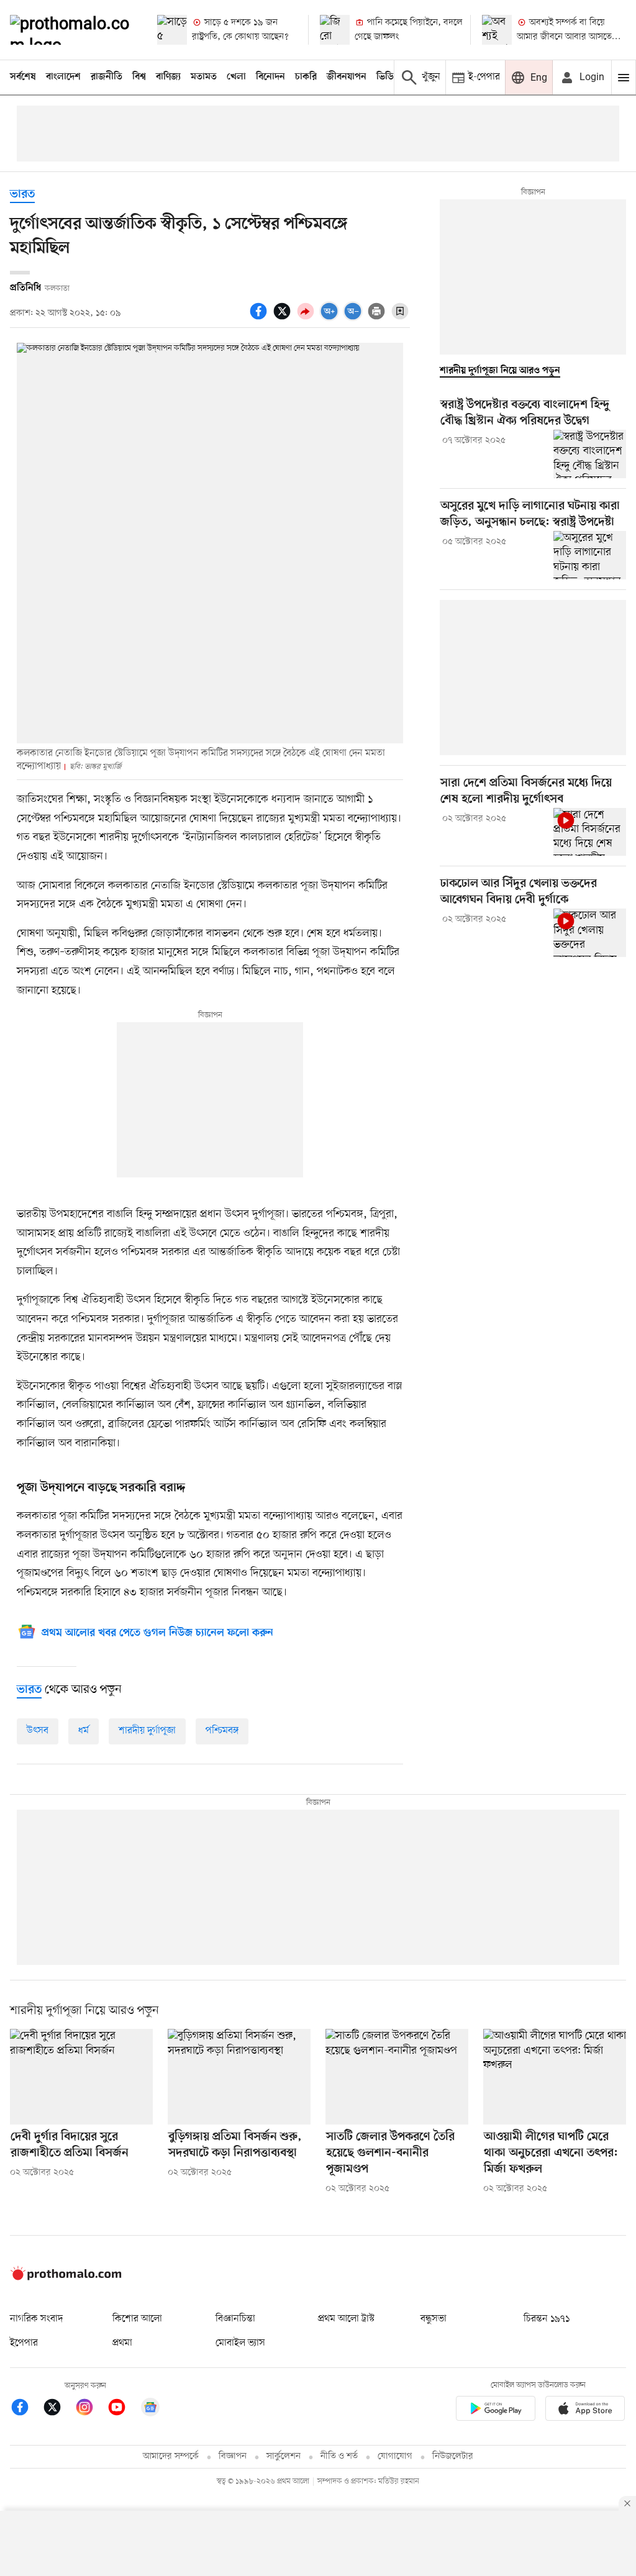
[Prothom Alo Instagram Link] (91, 2409)
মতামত (204, 77)
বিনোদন (270, 77)
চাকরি (306, 77)
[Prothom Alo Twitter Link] (58, 2409)
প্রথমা (122, 2343)
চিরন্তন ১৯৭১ (547, 2319)
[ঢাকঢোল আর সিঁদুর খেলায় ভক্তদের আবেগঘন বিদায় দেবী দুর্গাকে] (590, 933)
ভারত (22, 195)
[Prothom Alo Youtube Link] (123, 2409)
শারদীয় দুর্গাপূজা (147, 1731)
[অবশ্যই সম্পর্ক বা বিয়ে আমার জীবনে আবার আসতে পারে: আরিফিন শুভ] (497, 30)
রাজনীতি (107, 77)
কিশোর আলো (137, 2319)
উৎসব (38, 1731)
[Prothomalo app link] (496, 2410)
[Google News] (150, 2409)
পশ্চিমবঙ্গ (222, 1731)
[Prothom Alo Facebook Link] (26, 2409)
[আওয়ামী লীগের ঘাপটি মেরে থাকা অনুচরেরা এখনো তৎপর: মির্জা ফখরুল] (555, 2076)
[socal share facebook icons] (260, 318)
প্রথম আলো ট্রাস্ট (346, 2319)
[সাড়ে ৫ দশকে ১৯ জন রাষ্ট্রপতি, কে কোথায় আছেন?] (172, 30)
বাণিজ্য (168, 77)
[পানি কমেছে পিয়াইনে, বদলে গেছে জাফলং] (335, 30)
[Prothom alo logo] (66, 2277)
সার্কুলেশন (284, 2456)
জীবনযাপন (347, 77)
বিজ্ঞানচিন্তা (235, 2319)
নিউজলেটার (453, 2456)
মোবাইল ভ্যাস (240, 2343)
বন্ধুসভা (434, 2319)
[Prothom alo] (73, 30)
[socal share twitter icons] (284, 318)
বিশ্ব (139, 77)
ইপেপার (24, 2343)
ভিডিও (388, 77)
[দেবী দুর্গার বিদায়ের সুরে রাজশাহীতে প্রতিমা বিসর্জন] (81, 2076)
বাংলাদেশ (63, 77)
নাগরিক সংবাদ (36, 2319)
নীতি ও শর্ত (339, 2456)
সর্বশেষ (23, 77)
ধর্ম (84, 1731)
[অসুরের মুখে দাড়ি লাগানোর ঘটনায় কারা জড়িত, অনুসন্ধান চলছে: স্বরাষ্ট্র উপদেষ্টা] (590, 555)
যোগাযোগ (395, 2456)
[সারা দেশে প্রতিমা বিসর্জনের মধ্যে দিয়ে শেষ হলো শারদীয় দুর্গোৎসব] (590, 832)
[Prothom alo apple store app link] (585, 2410)
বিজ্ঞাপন (233, 2456)
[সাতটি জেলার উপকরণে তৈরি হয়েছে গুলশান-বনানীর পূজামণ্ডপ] (397, 2076)
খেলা (236, 77)
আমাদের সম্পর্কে (171, 2456)
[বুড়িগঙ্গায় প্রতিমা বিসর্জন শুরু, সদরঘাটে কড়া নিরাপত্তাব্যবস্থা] (239, 2076)
